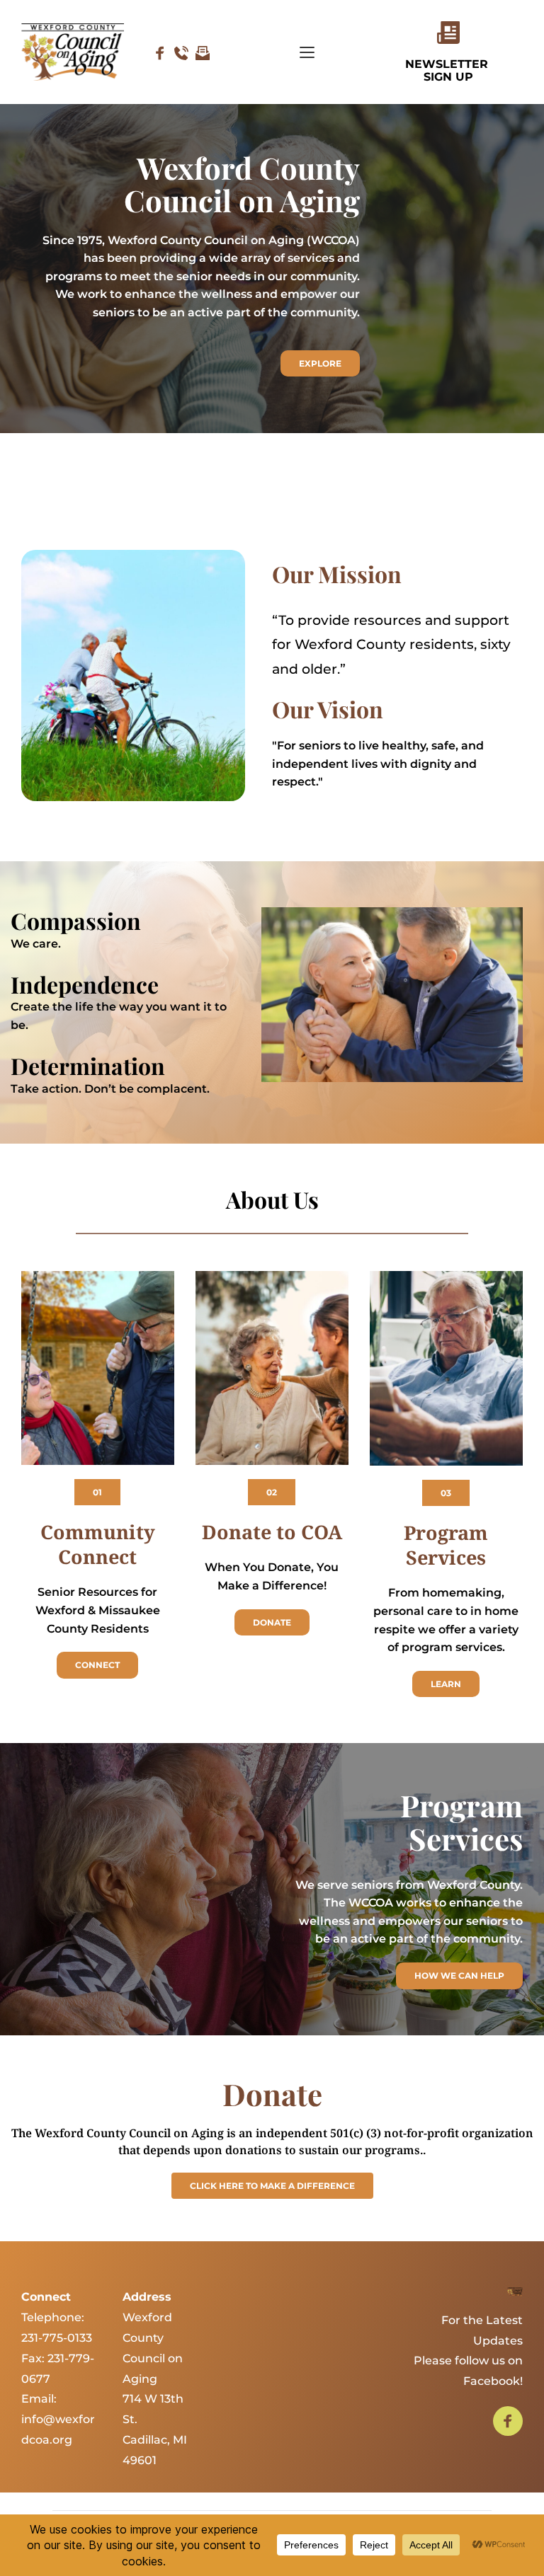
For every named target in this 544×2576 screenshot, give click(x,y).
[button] (307, 52)
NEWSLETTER (448, 64)
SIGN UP (448, 77)
